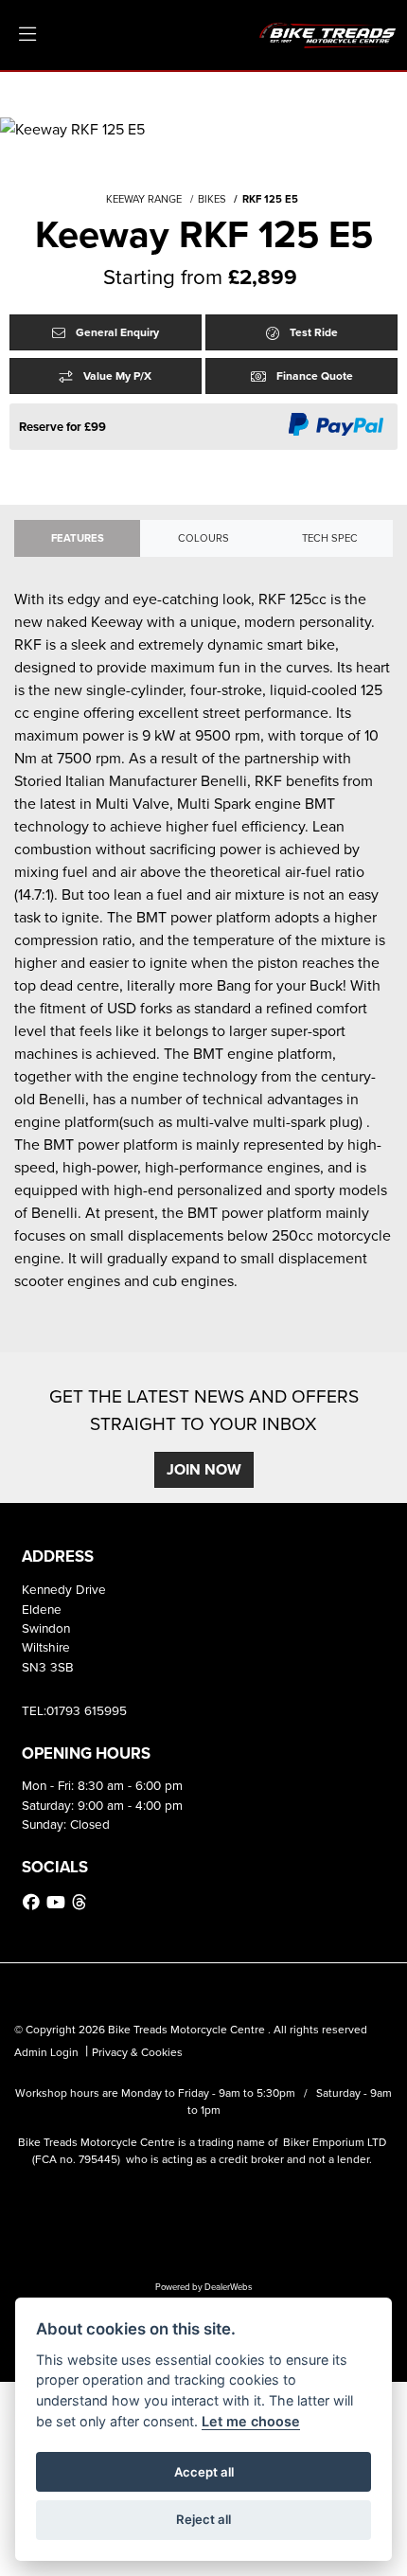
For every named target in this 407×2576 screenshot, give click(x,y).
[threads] (81, 1903)
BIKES (212, 199)
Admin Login (46, 2052)
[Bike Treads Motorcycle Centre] (328, 33)
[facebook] (34, 1903)
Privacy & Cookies (137, 2052)
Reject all (203, 2519)
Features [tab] (78, 538)
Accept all (204, 2472)
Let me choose (251, 2421)
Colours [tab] (203, 538)
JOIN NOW (204, 1469)
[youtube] (58, 1903)
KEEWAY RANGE (144, 199)
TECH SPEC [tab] (330, 538)
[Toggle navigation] (27, 35)
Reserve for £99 (62, 427)
